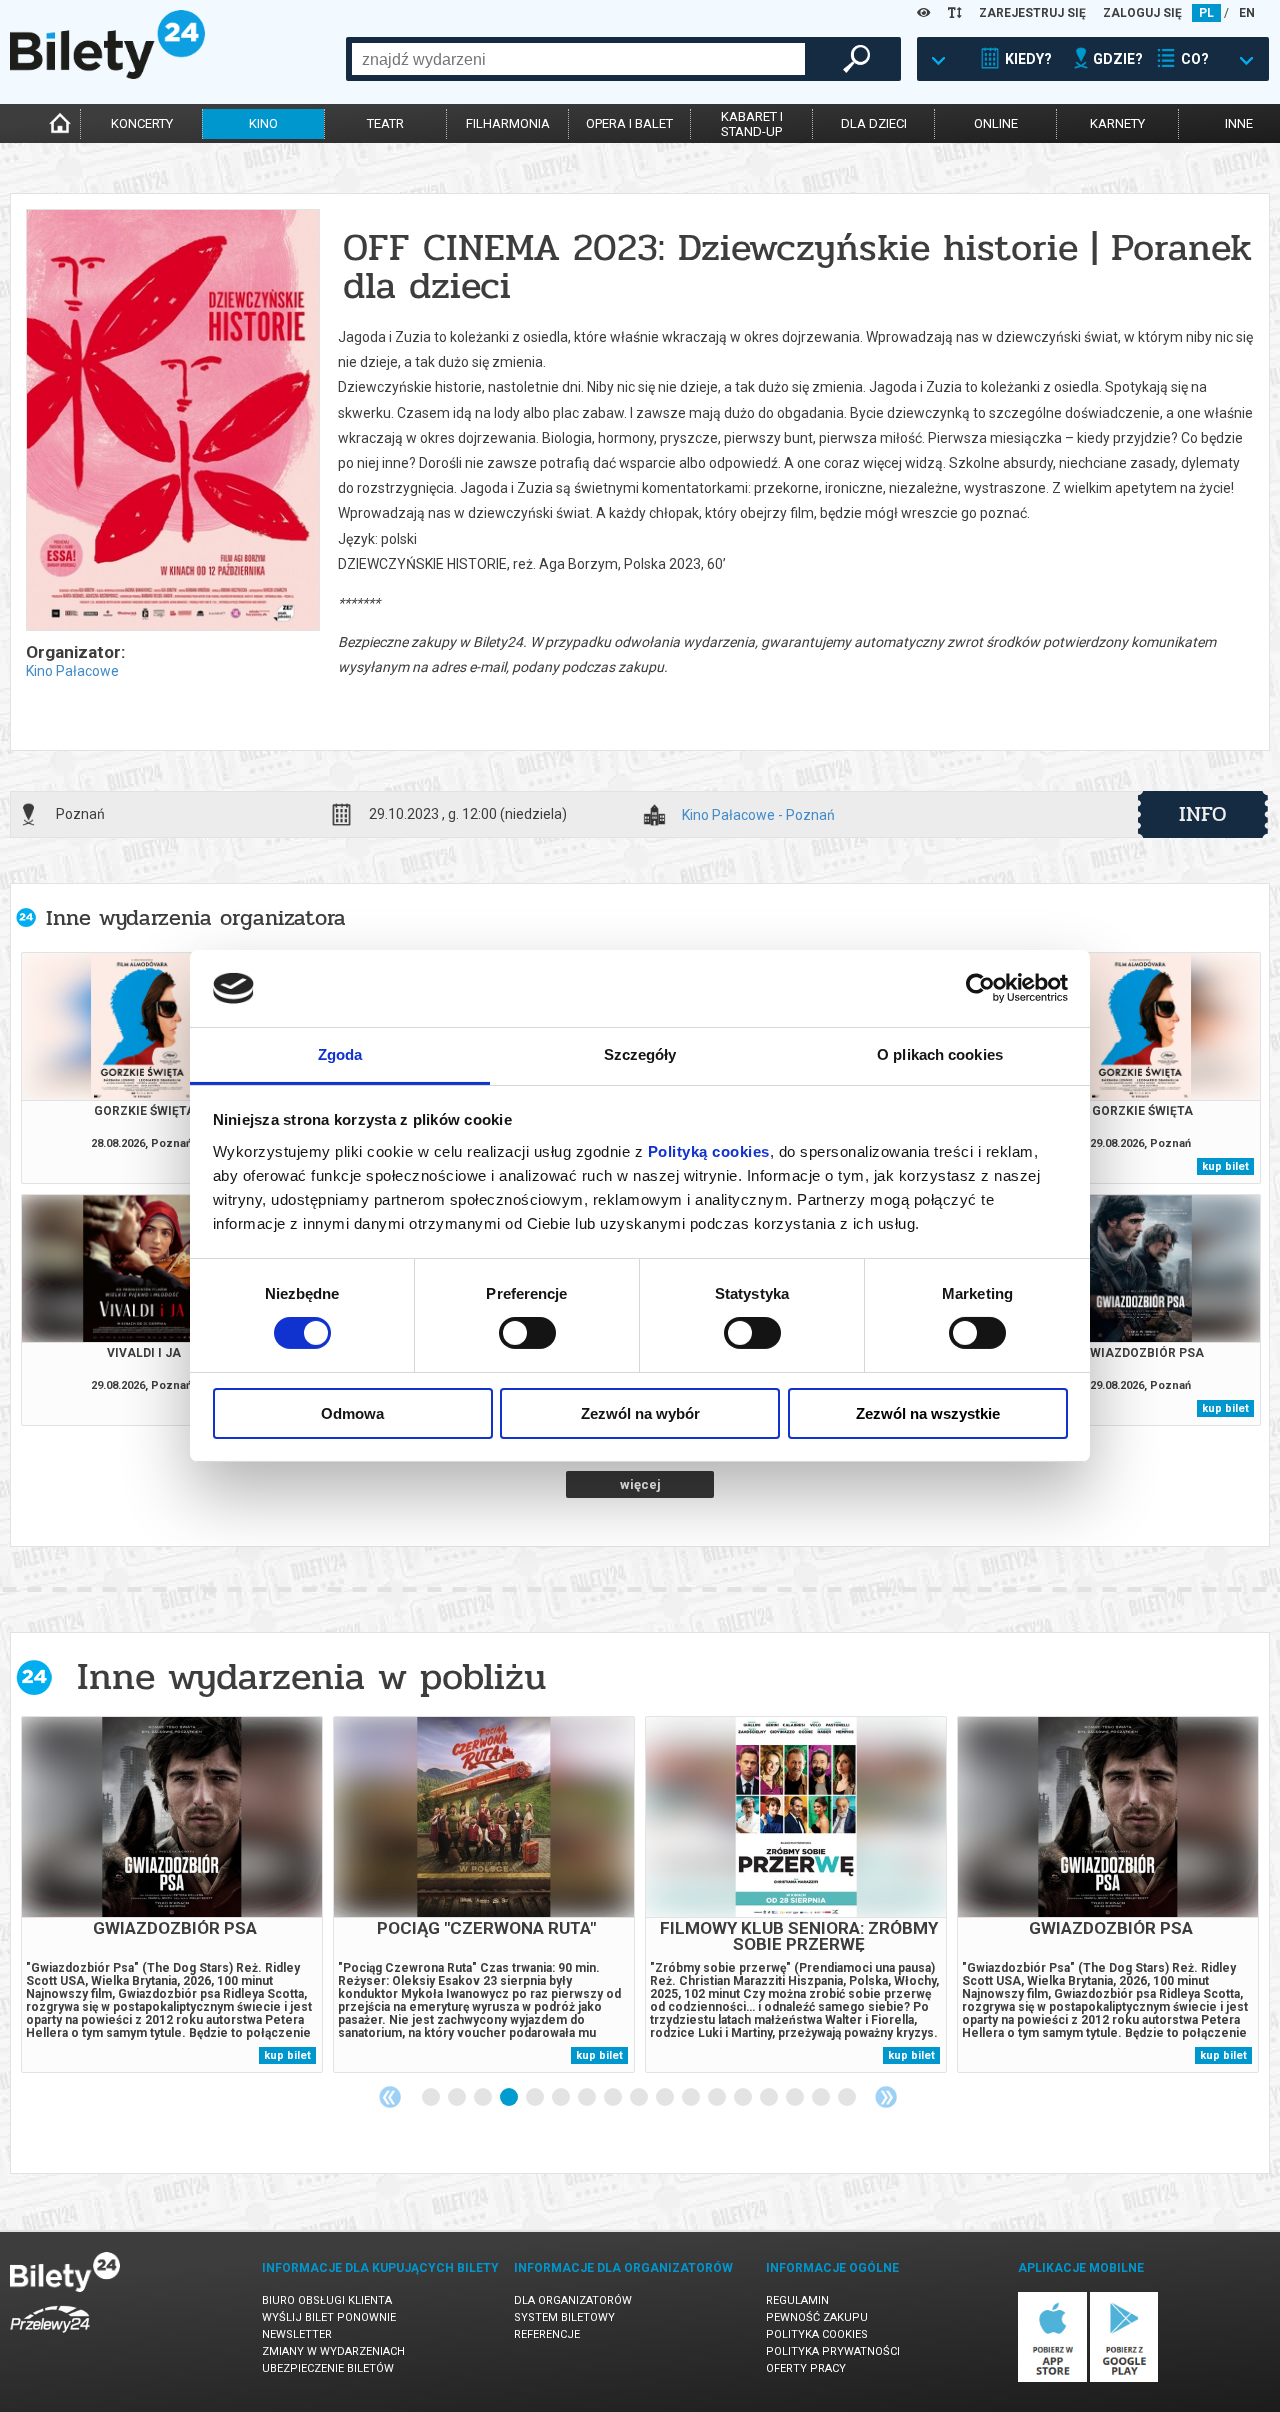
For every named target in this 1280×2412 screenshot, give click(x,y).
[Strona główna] (107, 74)
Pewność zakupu (817, 2317)
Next (886, 2097)
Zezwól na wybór (640, 1413)
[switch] (527, 1333)
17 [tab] (848, 2098)
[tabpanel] (172, 1894)
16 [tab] (822, 2098)
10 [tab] (666, 2098)
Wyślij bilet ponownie (329, 2317)
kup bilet (1225, 1166)
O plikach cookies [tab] (940, 1054)
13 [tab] (744, 2098)
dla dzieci (874, 123)
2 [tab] (458, 2098)
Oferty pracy (806, 2368)
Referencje (547, 2334)
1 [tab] (432, 2098)
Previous (390, 2097)
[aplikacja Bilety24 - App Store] (1052, 2378)
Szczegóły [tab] (640, 1054)
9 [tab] (640, 2098)
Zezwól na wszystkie (928, 1413)
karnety (1117, 123)
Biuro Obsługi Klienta (327, 2300)
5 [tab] (536, 2098)
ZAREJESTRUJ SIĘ (1032, 13)
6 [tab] (562, 2098)
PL (1206, 13)
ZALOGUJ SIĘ (1142, 13)
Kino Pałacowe (72, 671)
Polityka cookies (817, 2334)
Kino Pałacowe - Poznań (758, 815)
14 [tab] (770, 2098)
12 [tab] (718, 2098)
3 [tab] (484, 2098)
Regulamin (797, 2300)
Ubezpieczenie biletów (328, 2368)
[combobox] (578, 59)
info (1203, 814)
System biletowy (564, 2317)
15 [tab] (796, 2098)
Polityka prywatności (833, 2351)
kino (263, 123)
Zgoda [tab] (340, 1054)
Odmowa (352, 1413)
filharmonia (508, 123)
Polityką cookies (709, 1151)
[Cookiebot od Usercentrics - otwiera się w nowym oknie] (980, 988)
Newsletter (297, 2334)
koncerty (142, 123)
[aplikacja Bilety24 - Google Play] (1124, 2378)
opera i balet (629, 123)
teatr (385, 123)
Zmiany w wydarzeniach (333, 2351)
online (996, 123)
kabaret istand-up (752, 124)
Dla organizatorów (573, 2300)
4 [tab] (510, 2098)
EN (1247, 13)
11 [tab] (692, 2098)
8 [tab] (614, 2098)
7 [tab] (588, 2098)
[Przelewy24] (50, 2336)
